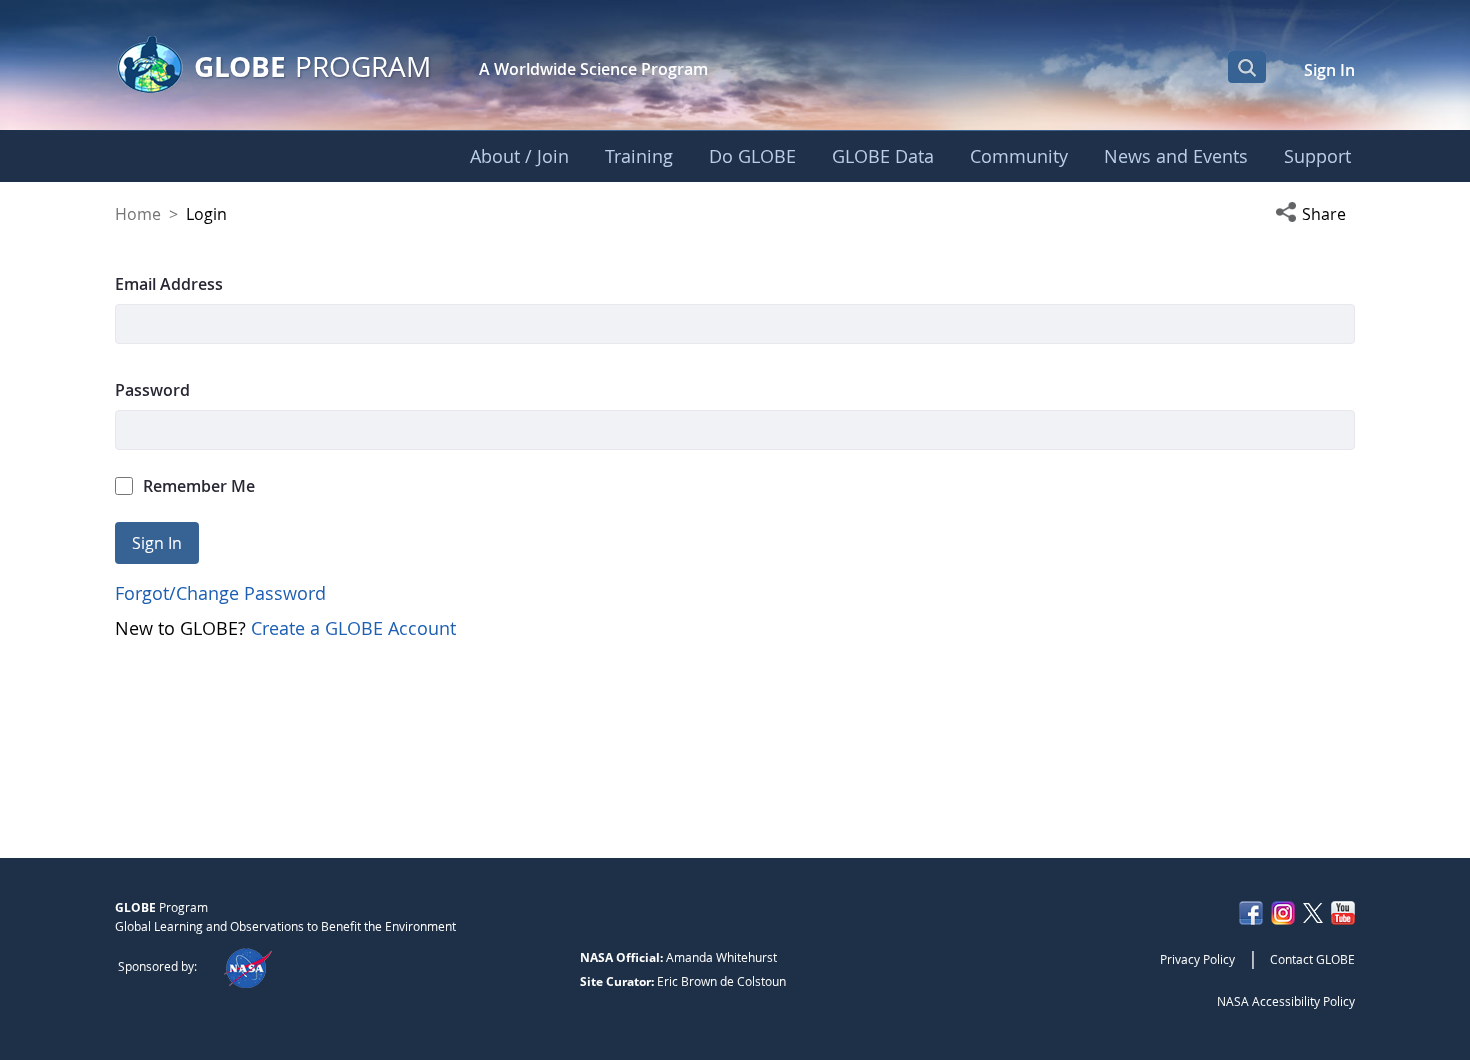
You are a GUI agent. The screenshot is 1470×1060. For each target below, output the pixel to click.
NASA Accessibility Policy (1286, 1001)
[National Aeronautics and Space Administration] (247, 966)
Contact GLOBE (1312, 959)
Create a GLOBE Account (353, 628)
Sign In (1329, 70)
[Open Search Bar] (1247, 67)
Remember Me (199, 486)
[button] (1315, 214)
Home (138, 214)
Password (152, 390)
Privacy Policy (1197, 959)
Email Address (169, 284)
